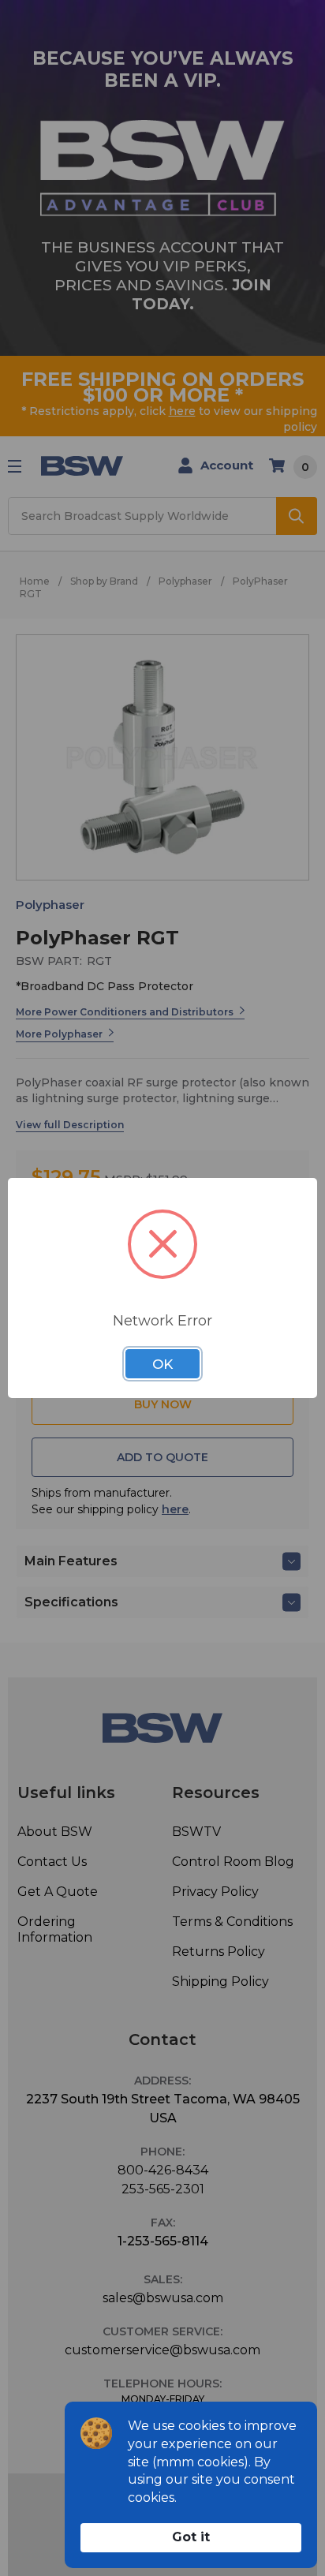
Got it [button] (191, 2537)
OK (162, 1364)
